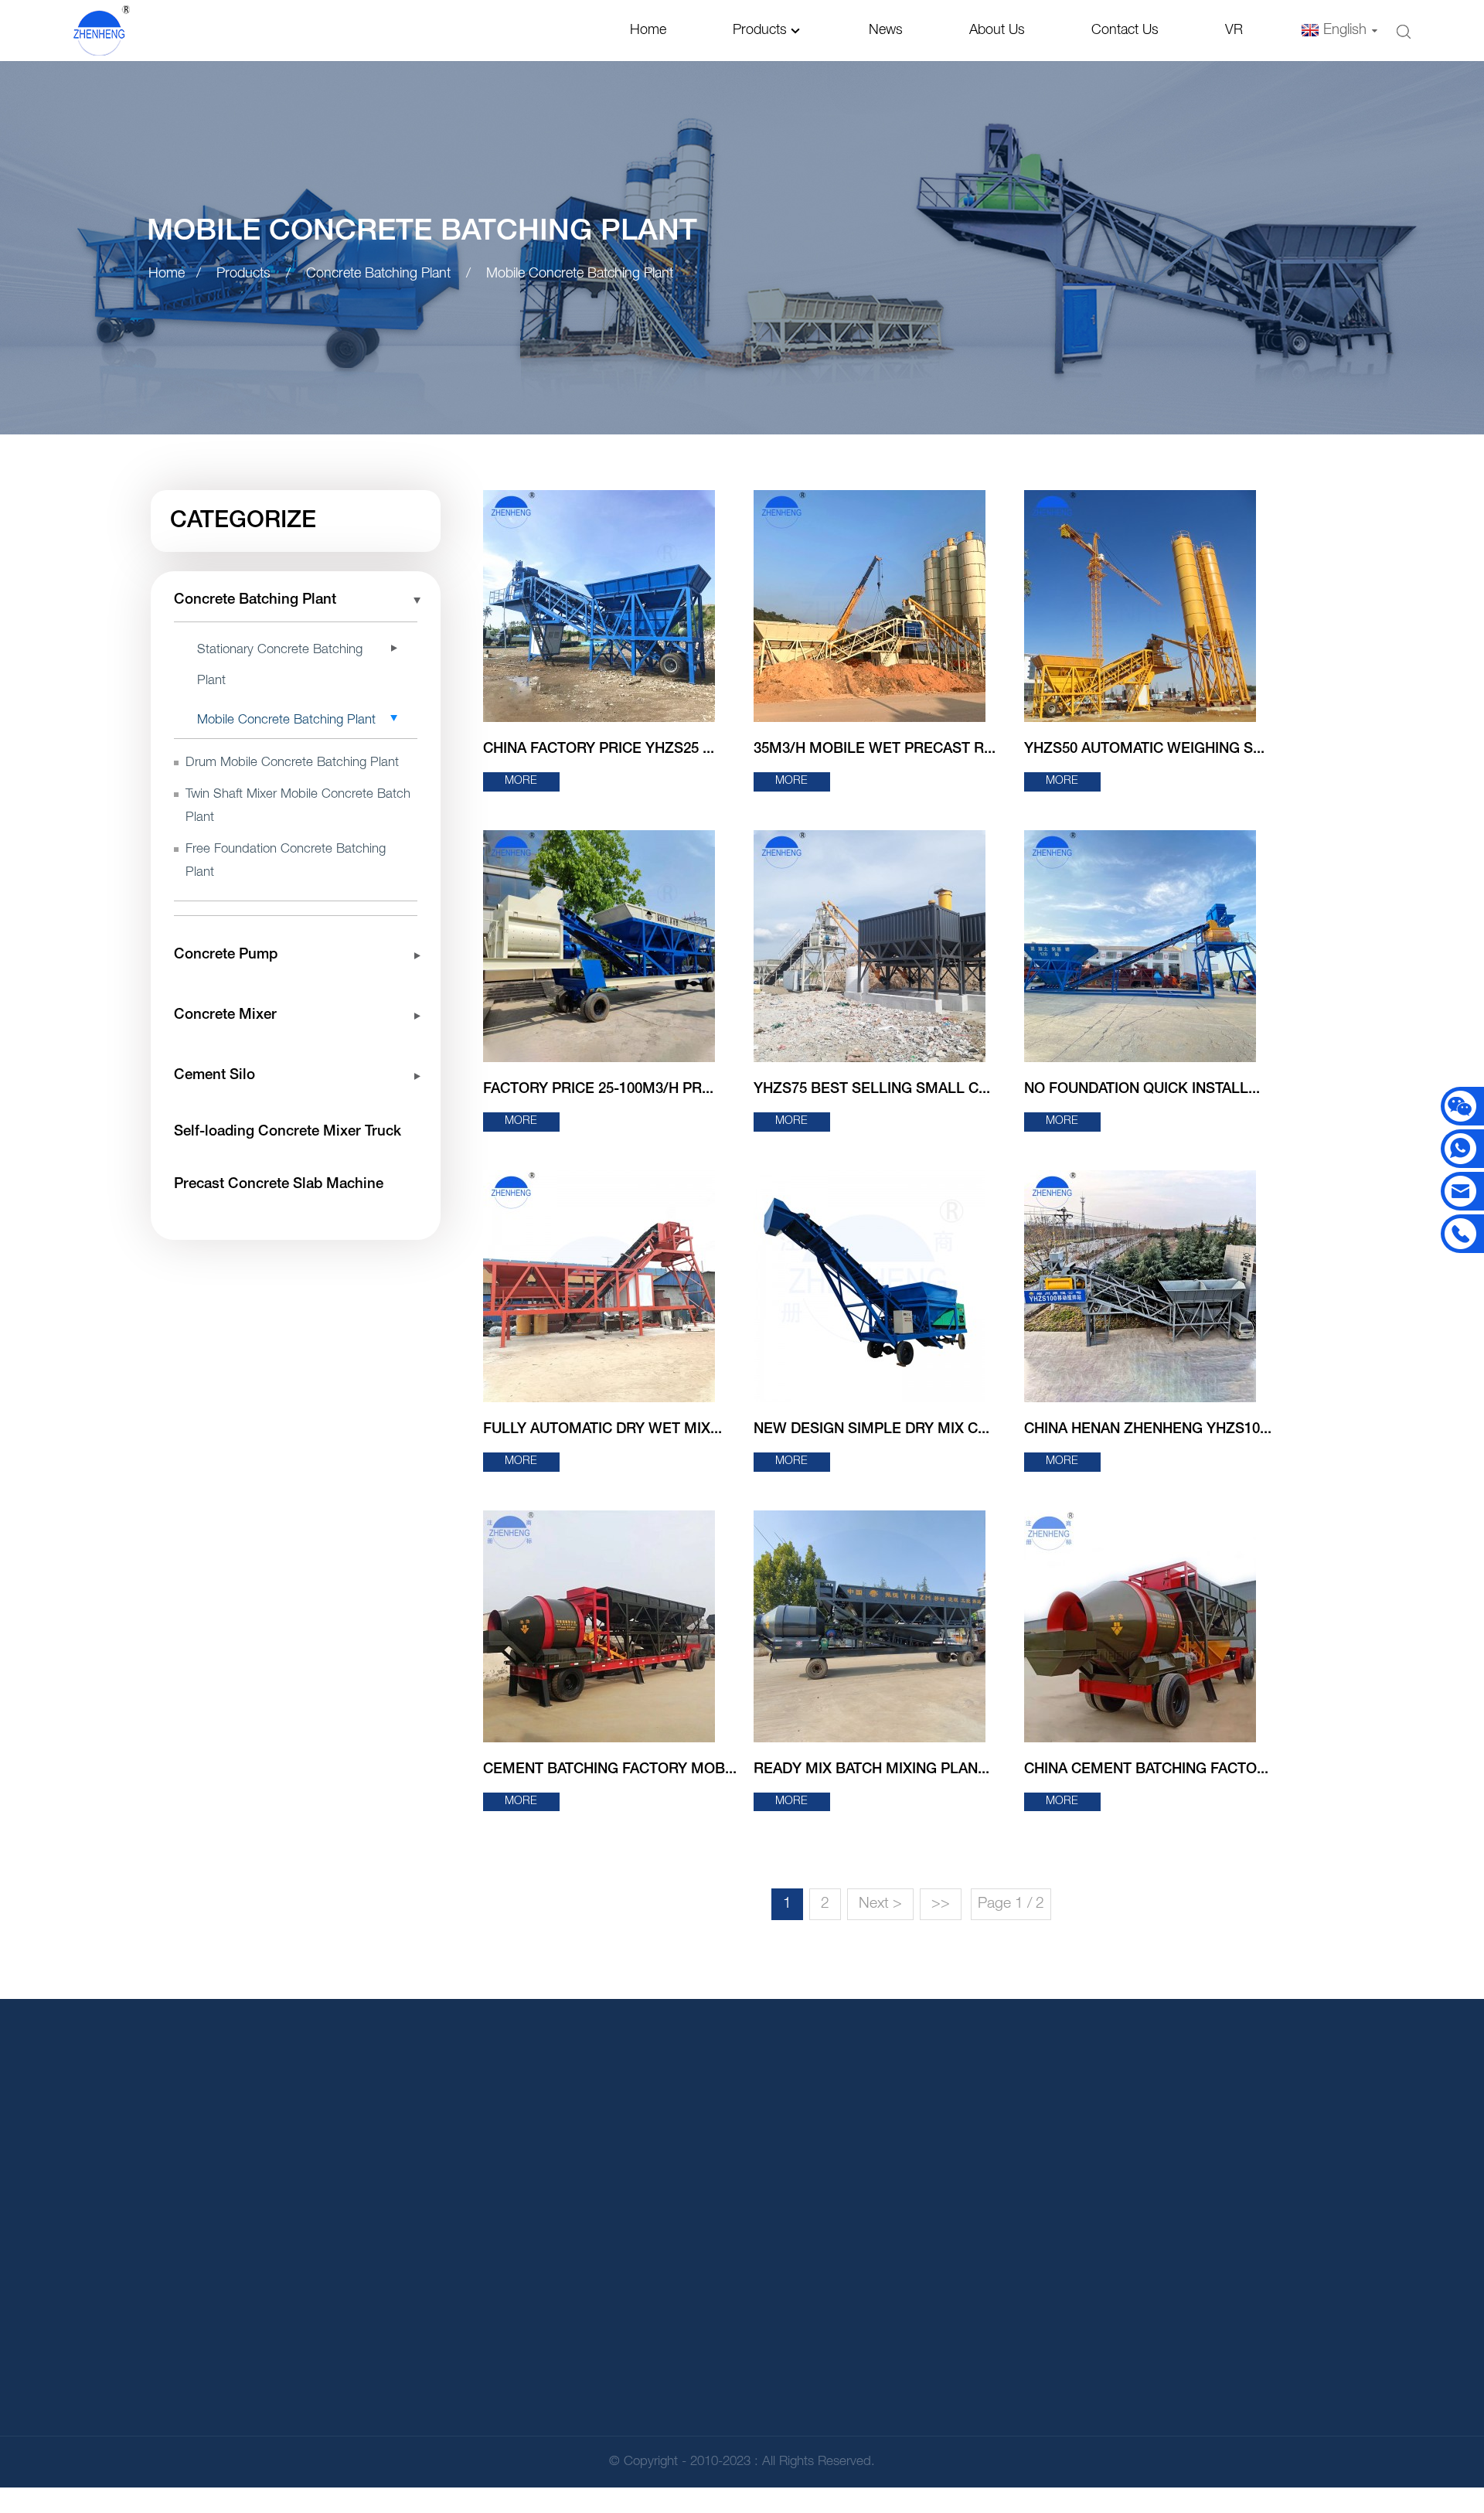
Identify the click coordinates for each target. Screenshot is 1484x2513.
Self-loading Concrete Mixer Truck (288, 1132)
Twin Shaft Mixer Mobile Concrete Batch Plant (298, 806)
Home (648, 30)
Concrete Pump (226, 955)
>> (941, 1904)
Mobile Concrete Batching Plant (580, 274)
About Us (997, 30)
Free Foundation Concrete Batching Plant (286, 861)
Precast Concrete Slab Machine (279, 1185)
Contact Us (1125, 30)
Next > (880, 1904)
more (521, 781)
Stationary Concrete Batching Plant (280, 665)
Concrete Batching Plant (378, 274)
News (886, 30)
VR (1234, 30)
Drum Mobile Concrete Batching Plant (292, 763)
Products (760, 30)
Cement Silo (214, 1076)
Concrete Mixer (225, 1015)
